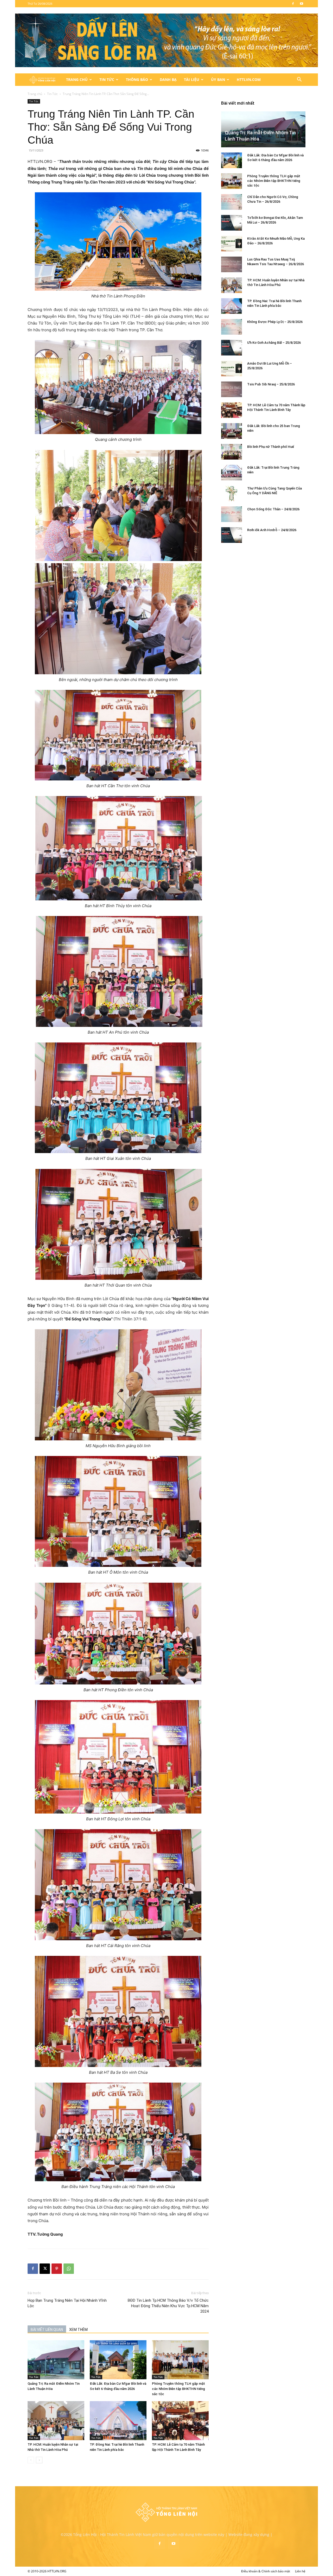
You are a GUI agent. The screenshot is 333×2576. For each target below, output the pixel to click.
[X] (45, 2269)
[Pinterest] (57, 2269)
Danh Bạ (168, 79)
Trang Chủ (77, 79)
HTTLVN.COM (249, 79)
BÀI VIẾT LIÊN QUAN (47, 2330)
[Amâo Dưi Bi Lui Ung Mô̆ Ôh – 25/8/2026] (232, 368)
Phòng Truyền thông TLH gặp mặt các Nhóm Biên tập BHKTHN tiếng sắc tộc (178, 2389)
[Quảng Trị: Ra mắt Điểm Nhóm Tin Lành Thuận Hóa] (56, 2360)
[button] (299, 80)
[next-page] (39, 2460)
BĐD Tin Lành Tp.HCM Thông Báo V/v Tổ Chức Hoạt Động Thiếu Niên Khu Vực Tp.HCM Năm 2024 (168, 2306)
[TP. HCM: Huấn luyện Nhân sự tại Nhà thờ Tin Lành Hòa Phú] (56, 2421)
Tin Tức (107, 79)
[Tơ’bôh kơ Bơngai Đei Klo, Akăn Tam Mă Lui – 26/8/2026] (232, 223)
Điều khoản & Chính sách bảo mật (266, 2571)
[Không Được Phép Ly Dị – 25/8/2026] (232, 327)
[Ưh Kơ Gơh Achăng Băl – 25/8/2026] (232, 348)
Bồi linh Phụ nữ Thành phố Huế (271, 447)
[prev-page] (31, 2460)
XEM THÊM (78, 2330)
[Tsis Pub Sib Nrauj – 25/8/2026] (232, 389)
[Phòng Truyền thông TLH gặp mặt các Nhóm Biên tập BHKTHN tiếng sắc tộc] (180, 2360)
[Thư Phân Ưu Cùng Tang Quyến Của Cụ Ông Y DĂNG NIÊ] (232, 493)
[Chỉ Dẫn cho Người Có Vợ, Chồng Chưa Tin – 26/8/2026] (232, 202)
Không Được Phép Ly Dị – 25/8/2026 (275, 322)
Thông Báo (137, 79)
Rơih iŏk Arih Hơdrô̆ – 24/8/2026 (272, 530)
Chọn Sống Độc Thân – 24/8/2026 (273, 509)
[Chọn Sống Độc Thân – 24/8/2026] (232, 514)
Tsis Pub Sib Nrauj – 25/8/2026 (271, 384)
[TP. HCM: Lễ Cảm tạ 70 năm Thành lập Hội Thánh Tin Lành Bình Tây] (180, 2421)
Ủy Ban (218, 79)
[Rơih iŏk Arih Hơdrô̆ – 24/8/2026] (232, 535)
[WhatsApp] (69, 2269)
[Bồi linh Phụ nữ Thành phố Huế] (232, 452)
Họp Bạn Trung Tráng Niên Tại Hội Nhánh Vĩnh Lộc (67, 2303)
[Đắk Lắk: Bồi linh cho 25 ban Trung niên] (232, 431)
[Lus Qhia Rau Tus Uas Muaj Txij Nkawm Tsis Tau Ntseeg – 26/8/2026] (232, 264)
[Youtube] (302, 4)
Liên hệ (300, 2571)
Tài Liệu (192, 79)
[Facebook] (293, 4)
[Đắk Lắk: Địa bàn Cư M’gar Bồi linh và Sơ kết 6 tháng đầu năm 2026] (118, 2360)
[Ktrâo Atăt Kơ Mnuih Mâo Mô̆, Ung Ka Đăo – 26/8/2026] (232, 244)
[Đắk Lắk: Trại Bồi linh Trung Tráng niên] (232, 473)
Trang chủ (35, 94)
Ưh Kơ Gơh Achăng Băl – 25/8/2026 (274, 343)
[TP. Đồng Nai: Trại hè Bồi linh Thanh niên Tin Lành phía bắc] (118, 2421)
